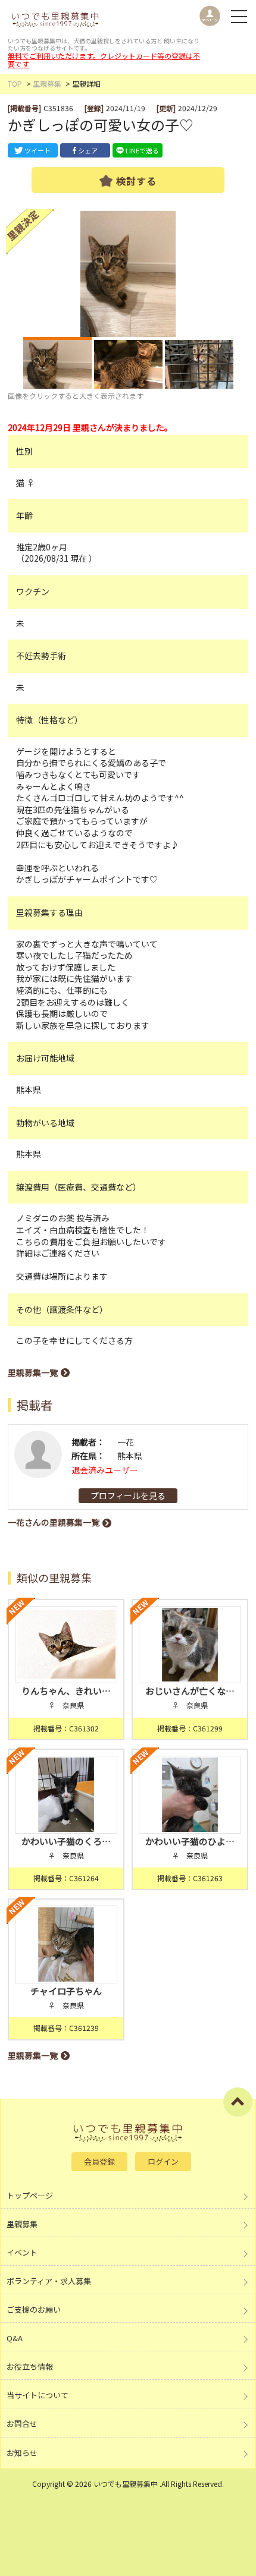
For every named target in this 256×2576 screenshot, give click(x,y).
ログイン (163, 2161)
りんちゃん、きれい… (66, 1691)
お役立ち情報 (30, 2366)
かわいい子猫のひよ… (190, 1841)
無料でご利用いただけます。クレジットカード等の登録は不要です (104, 60)
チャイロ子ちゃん (66, 1991)
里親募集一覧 (33, 1372)
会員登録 (99, 2161)
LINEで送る (142, 150)
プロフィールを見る (128, 1495)
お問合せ (22, 2424)
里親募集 (47, 84)
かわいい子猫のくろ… (66, 1841)
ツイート (38, 150)
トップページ (30, 2195)
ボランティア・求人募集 (49, 2281)
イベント (22, 2252)
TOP (15, 84)
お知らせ (22, 2453)
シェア (88, 150)
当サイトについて (38, 2395)
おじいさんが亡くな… (190, 1691)
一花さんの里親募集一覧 (54, 1522)
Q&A (15, 2338)
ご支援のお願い (34, 2309)
